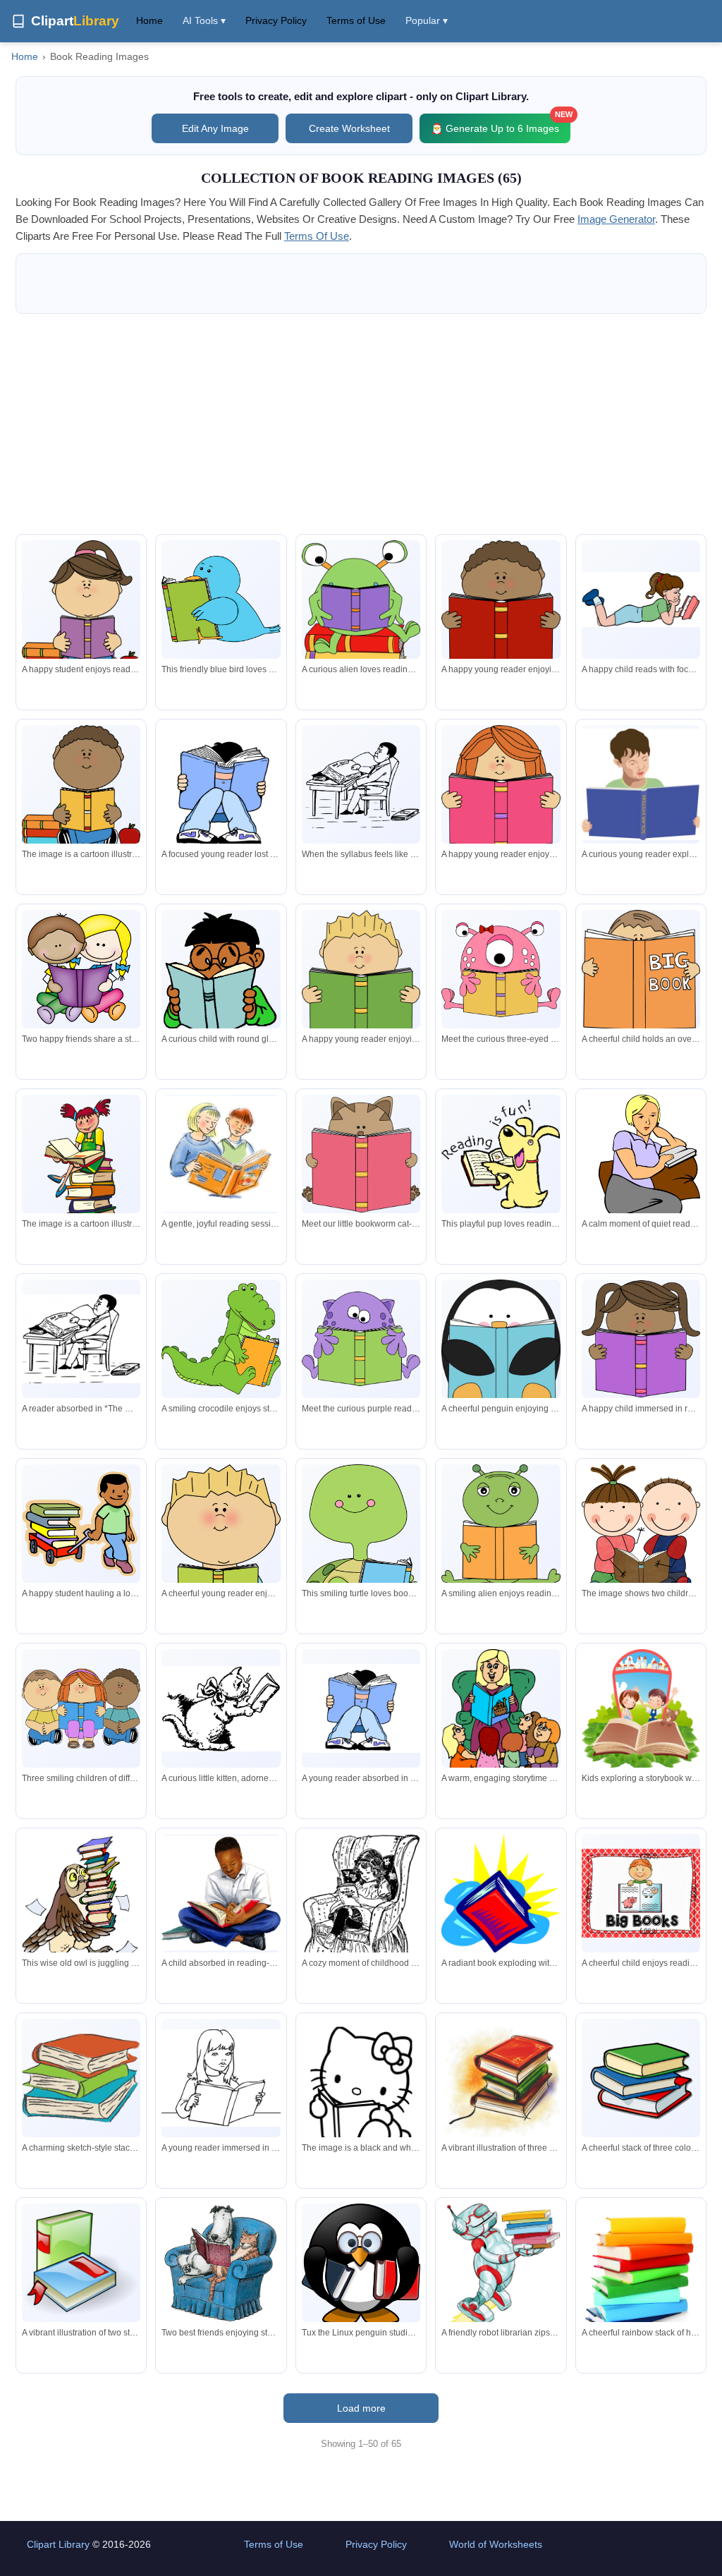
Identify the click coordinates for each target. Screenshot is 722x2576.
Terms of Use (356, 20)
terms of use (317, 236)
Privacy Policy (276, 20)
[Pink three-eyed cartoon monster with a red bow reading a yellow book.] (501, 969)
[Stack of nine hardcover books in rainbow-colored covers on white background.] (641, 2272)
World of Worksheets (496, 2544)
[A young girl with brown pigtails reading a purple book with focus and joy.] (641, 1339)
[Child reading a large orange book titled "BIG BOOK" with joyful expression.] (641, 976)
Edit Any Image (215, 128)
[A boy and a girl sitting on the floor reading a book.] (641, 1535)
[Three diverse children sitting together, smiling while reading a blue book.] (81, 1709)
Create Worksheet (349, 128)
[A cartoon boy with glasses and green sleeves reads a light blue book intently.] (221, 973)
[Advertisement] (361, 424)
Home (149, 20)
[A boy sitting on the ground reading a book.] (81, 788)
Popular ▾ (427, 20)
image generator (616, 219)
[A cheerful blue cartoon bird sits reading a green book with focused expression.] (221, 600)
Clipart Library (58, 2544)
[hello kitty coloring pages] (361, 2096)
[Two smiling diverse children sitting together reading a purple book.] (81, 972)
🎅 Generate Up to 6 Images (501, 124)
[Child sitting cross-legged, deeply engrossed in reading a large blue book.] (221, 794)
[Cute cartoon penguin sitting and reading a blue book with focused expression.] (501, 1347)
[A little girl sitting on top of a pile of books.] (81, 1179)
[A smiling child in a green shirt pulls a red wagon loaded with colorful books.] (81, 1524)
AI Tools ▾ (204, 20)
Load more (361, 2408)
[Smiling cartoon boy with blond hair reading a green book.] (361, 978)
